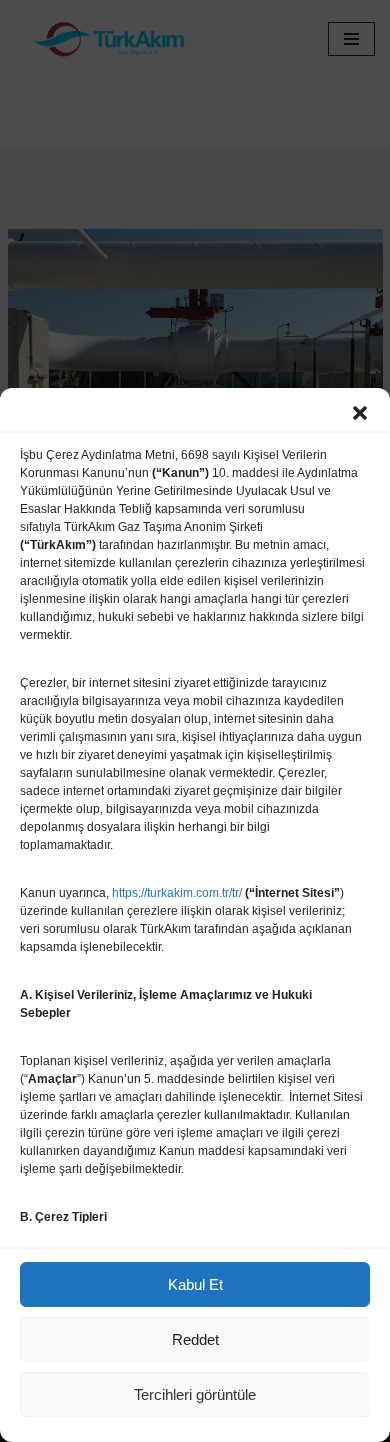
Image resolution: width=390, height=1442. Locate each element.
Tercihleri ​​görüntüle (195, 1394)
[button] (360, 413)
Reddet (195, 1339)
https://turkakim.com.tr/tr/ (177, 893)
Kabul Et (195, 1284)
